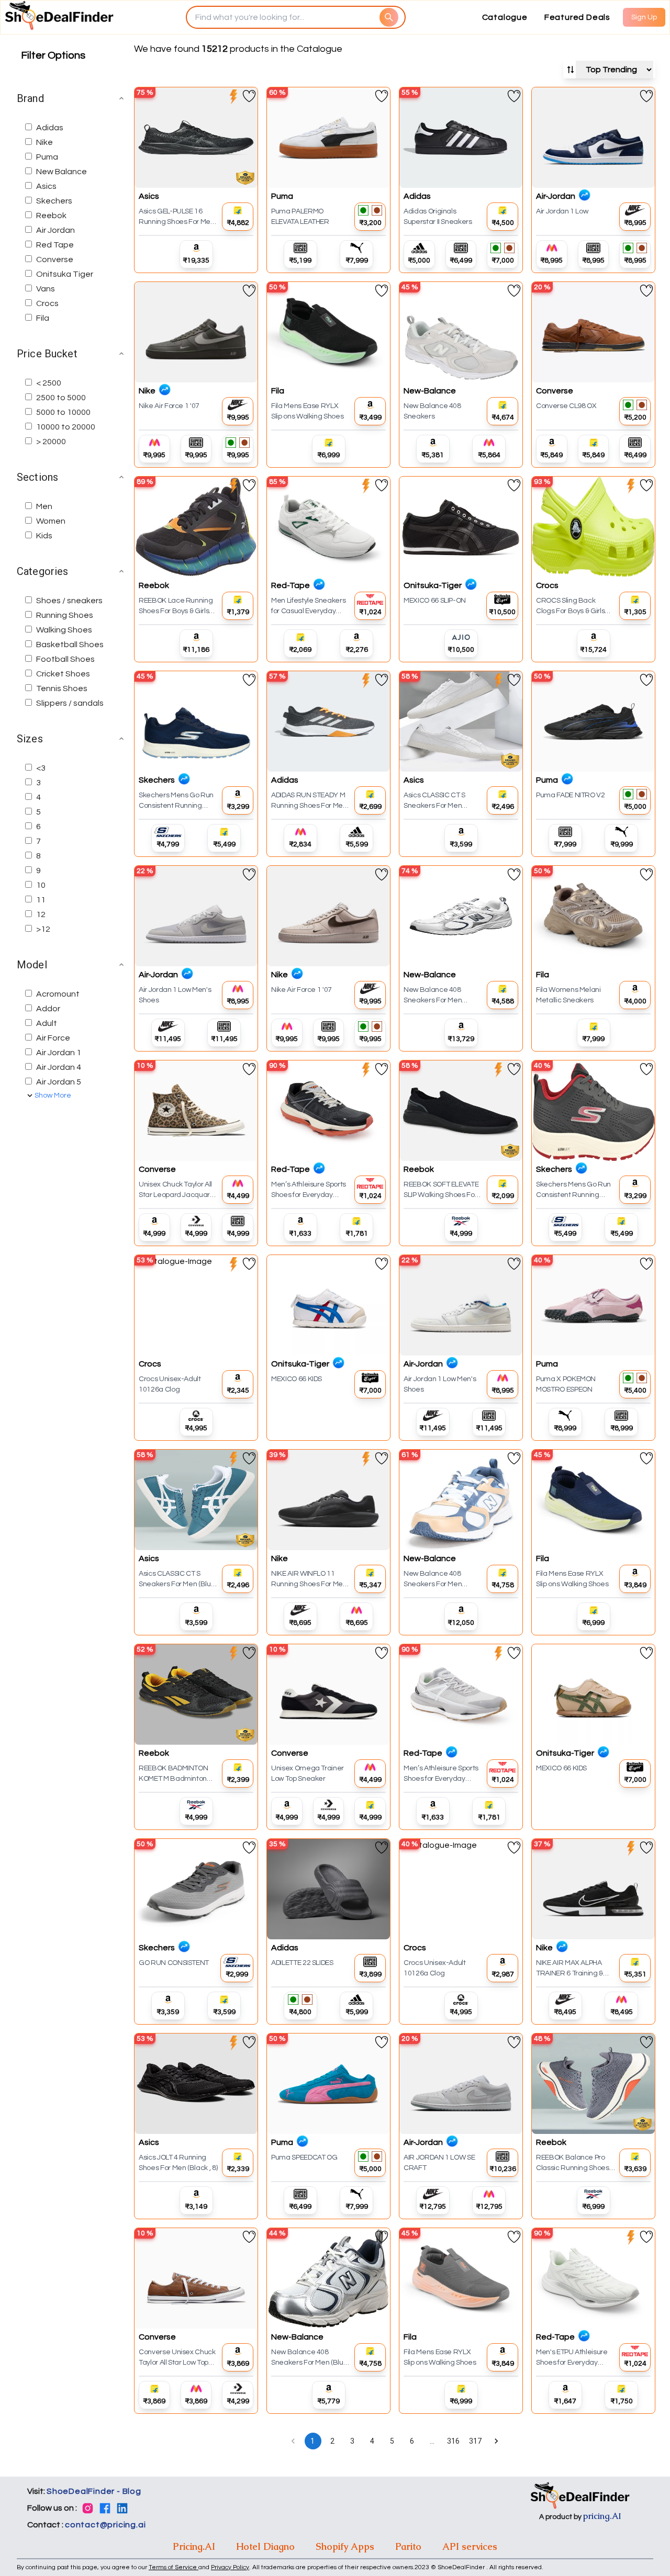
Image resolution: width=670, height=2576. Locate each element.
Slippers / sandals (70, 703)
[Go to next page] (496, 2441)
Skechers (54, 201)
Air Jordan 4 (59, 1067)
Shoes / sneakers (69, 601)
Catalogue (505, 17)
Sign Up (644, 17)
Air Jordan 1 (59, 1053)
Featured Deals (577, 17)
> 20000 (51, 442)
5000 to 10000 (63, 412)
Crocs (47, 303)
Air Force (53, 1038)
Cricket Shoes (63, 674)
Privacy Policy (230, 2567)
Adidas (50, 128)
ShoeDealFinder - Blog (94, 2491)
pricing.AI (602, 2516)
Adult (47, 1023)
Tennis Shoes (62, 688)
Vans (46, 289)
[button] (71, 98)
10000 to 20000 (66, 427)
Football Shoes (65, 659)
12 (41, 914)
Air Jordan (55, 230)
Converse (55, 259)
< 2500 (49, 383)
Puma (47, 157)
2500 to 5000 (61, 398)
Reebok (51, 216)
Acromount (58, 994)
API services (470, 2546)
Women (51, 521)
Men (44, 506)
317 (475, 2441)
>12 (43, 929)
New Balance (62, 172)
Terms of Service (174, 2567)
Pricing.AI (194, 2546)
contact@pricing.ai (105, 2525)
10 (41, 885)
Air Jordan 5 (59, 1082)
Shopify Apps (345, 2546)
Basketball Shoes (70, 645)
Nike (44, 142)
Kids (44, 536)
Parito (408, 2546)
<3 (41, 768)
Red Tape (55, 245)
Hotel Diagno (265, 2546)
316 (453, 2441)
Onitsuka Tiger (65, 274)
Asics (46, 186)
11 (41, 900)
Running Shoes (65, 615)
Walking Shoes (64, 630)
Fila (43, 318)
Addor (48, 1009)
